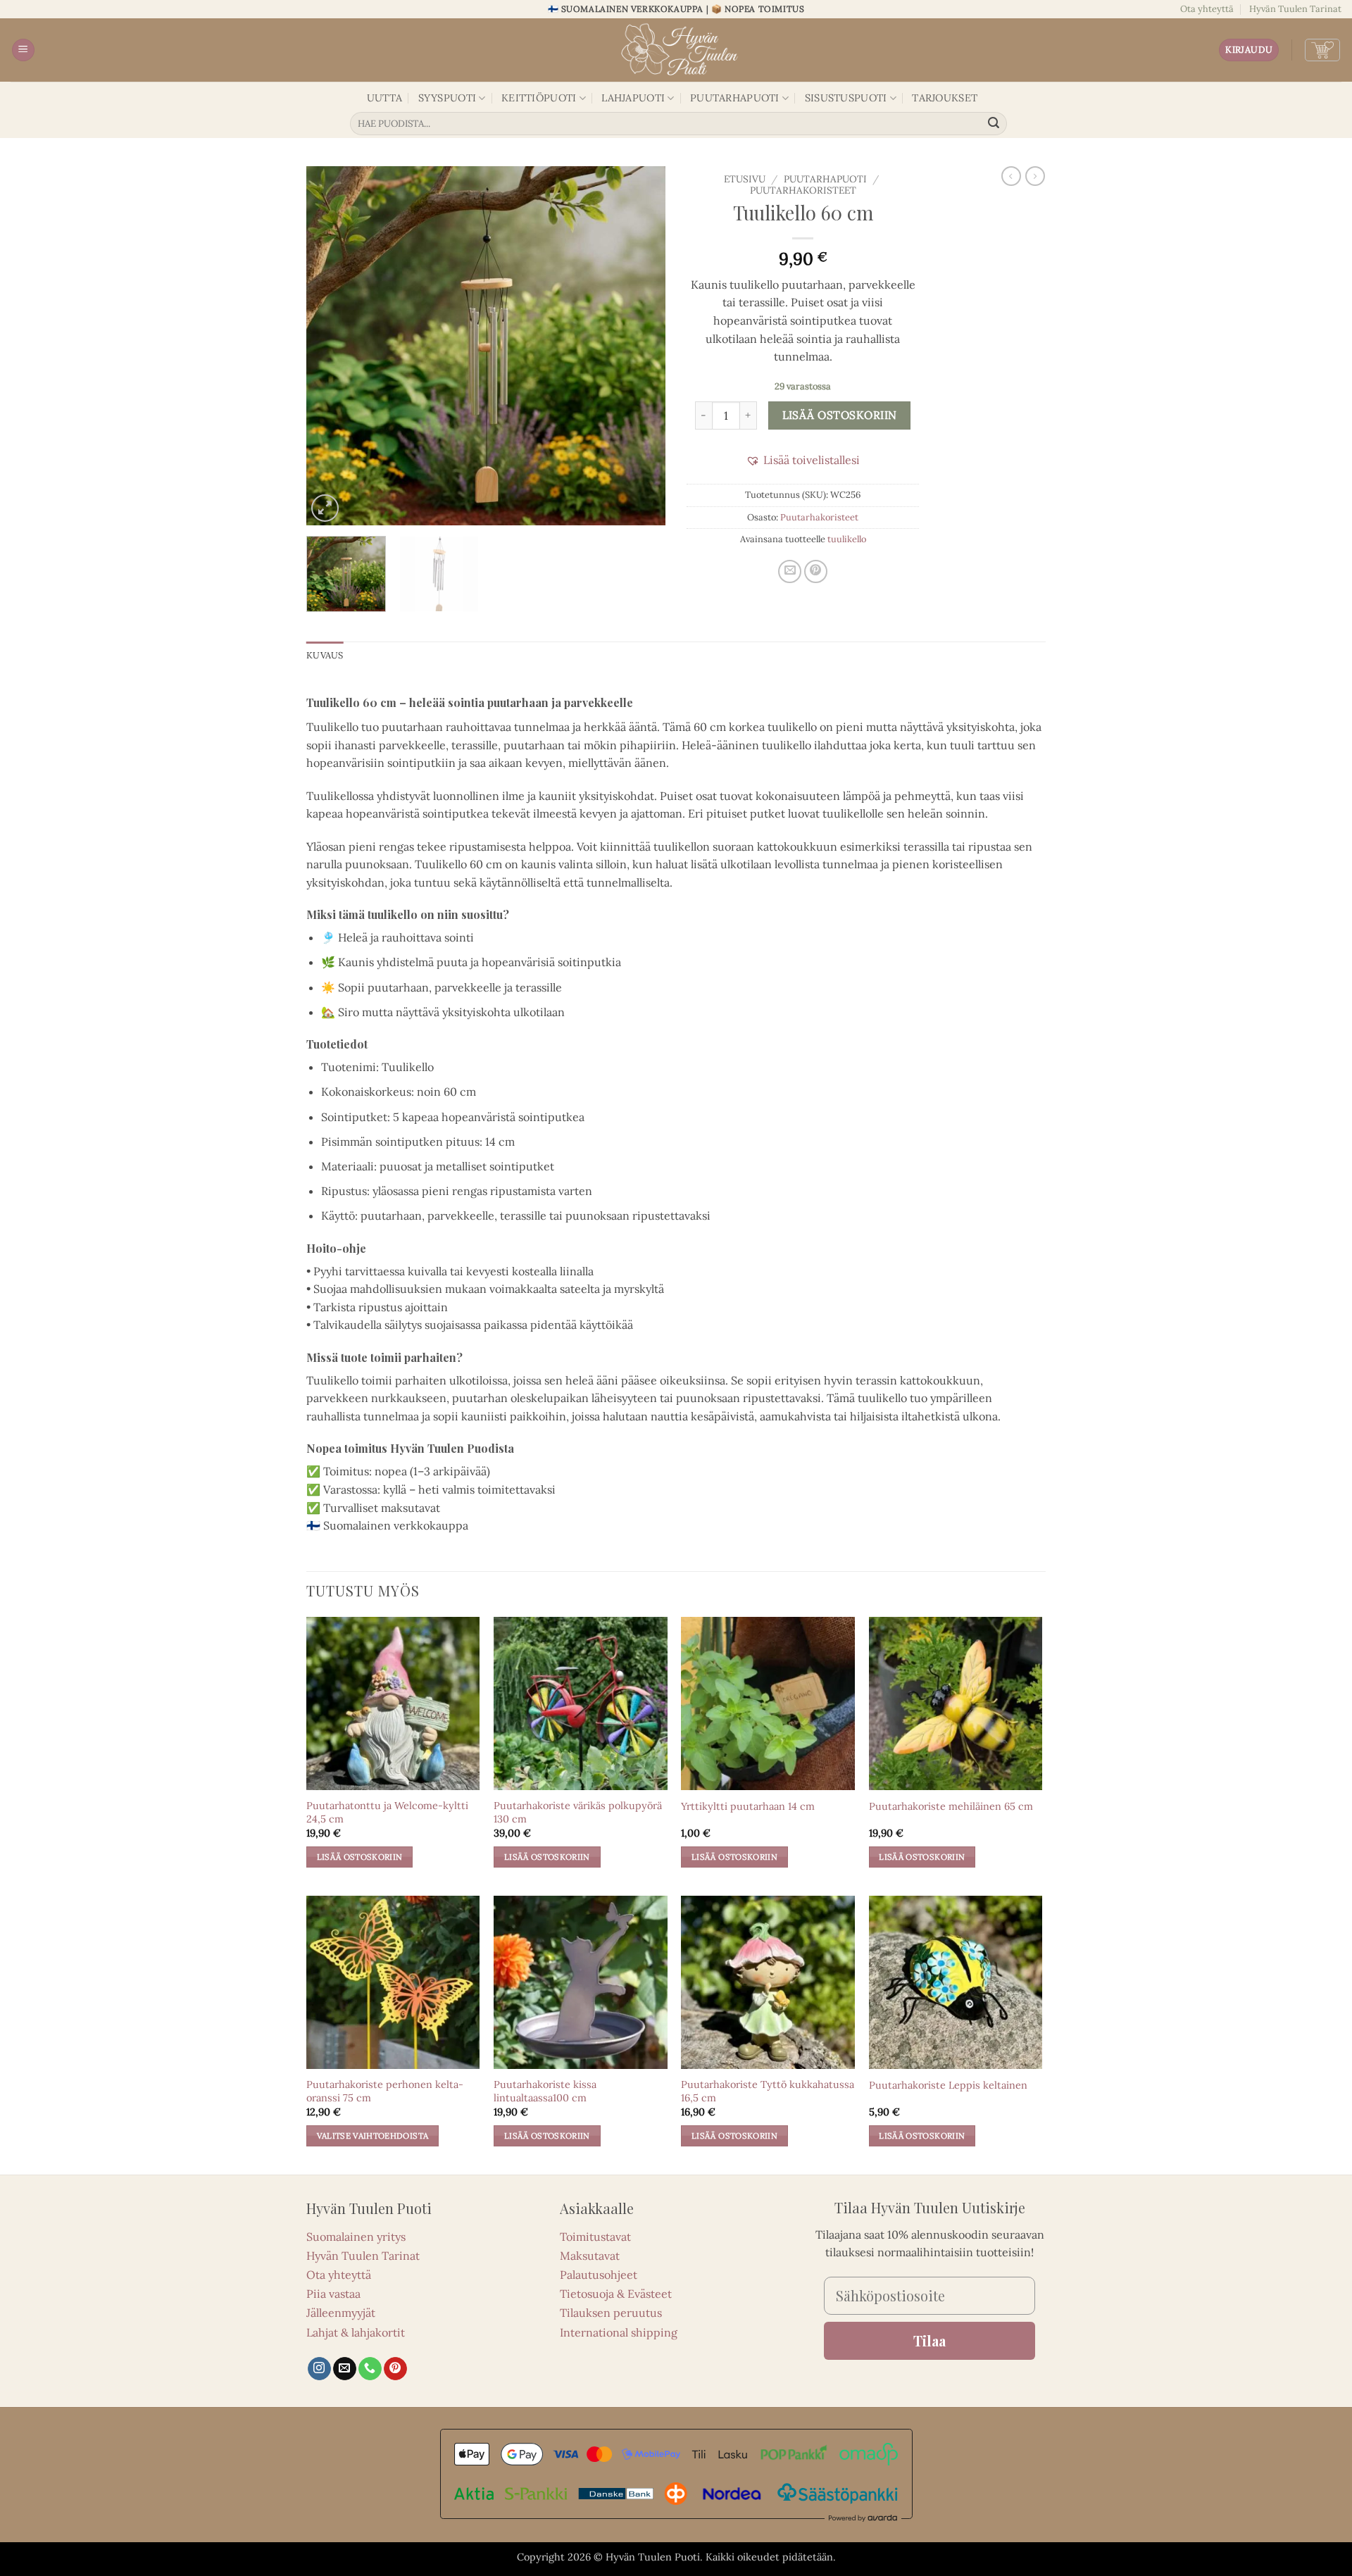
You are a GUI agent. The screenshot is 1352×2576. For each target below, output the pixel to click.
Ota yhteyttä (1207, 9)
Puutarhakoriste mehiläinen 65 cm (951, 1806)
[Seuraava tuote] (1011, 176)
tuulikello (847, 539)
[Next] (641, 346)
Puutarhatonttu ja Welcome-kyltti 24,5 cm (387, 1812)
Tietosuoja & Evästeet (616, 2294)
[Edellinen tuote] (1035, 176)
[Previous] (331, 346)
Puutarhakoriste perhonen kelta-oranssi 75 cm (385, 2091)
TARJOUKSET (945, 98)
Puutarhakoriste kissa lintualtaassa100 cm (545, 2091)
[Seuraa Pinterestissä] (395, 2369)
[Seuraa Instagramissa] (319, 2369)
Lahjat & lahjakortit (356, 2332)
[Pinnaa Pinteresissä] (816, 571)
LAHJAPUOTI (633, 98)
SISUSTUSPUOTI (846, 98)
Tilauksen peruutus (611, 2313)
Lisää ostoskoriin (840, 415)
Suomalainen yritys (356, 2237)
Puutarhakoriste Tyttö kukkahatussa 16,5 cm (768, 2091)
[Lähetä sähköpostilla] (790, 571)
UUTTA (384, 98)
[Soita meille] (370, 2369)
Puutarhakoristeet (803, 190)
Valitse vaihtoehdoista (373, 2136)
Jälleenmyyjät (341, 2313)
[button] (23, 50)
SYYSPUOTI (447, 98)
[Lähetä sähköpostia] (345, 2369)
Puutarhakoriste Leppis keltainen (948, 2085)
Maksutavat (590, 2256)
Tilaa (930, 2340)
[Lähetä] (994, 124)
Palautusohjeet (599, 2275)
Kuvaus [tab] (325, 655)
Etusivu (745, 179)
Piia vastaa (333, 2294)
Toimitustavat (595, 2237)
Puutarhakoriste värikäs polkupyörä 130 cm (578, 1812)
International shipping (619, 2332)
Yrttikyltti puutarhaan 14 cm (748, 1806)
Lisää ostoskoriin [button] (360, 1857)
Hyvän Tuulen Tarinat (1295, 9)
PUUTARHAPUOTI (735, 98)
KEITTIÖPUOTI (539, 98)
